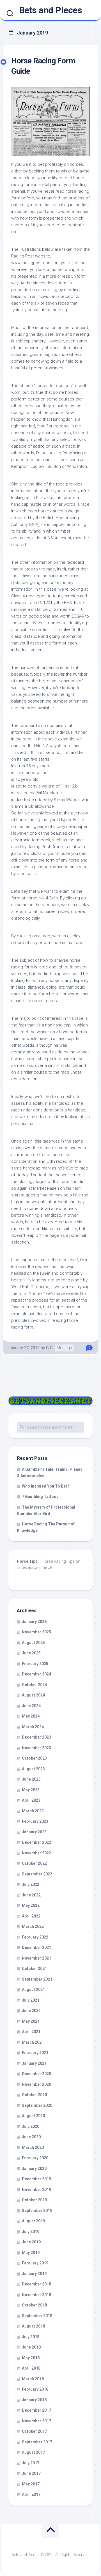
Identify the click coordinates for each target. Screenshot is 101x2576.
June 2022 (31, 1895)
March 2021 (33, 2042)
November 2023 (36, 1748)
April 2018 (31, 2368)
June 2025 (31, 1653)
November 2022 (36, 1853)
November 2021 (36, 1958)
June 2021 (31, 2011)
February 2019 (35, 2263)
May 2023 (31, 1790)
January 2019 (34, 2274)
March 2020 (33, 2147)
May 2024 (31, 1716)
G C (49, 1348)
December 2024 (36, 1674)
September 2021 (37, 1979)
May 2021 (31, 2021)
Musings (64, 1348)
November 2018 (36, 2295)
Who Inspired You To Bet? (46, 1486)
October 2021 (34, 1969)
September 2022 (37, 1874)
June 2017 (31, 2473)
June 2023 (31, 1779)
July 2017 (31, 2463)
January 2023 (34, 1832)
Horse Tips (27, 1561)
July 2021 (31, 2000)
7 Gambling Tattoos (40, 1497)
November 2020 (36, 2084)
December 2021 (36, 1947)
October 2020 (34, 2095)
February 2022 (35, 1937)
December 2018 (36, 2284)
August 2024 (33, 1695)
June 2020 (31, 2137)
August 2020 (33, 2116)
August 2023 (33, 1769)
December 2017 (36, 2410)
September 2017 (37, 2442)
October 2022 (34, 1863)
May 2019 (31, 2253)
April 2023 (31, 1800)
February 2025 (35, 1664)
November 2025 (36, 1632)
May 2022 (31, 1905)
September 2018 (37, 2316)
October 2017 (34, 2431)
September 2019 (37, 2211)
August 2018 (33, 2326)
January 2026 (34, 1622)
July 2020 (31, 2126)
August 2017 (33, 2452)
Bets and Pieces (51, 10)
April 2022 (31, 1916)
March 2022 (33, 1926)
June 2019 (31, 2242)
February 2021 (35, 2053)
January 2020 (34, 2168)
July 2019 (31, 2232)
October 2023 (34, 1758)
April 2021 (31, 2032)
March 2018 (33, 2379)
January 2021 (34, 2063)
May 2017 (31, 2484)
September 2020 (37, 2105)
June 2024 (31, 1706)
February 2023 (35, 1821)
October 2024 (34, 1685)
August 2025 (33, 1643)
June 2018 (31, 2347)
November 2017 (36, 2421)
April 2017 (31, 2494)
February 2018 (35, 2389)
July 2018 (31, 2337)
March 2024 (33, 1727)
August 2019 (33, 2221)
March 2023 (33, 1811)
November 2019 (36, 2190)
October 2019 (34, 2200)
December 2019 (36, 2179)
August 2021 (33, 1990)
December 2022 (36, 1842)
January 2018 (34, 2400)
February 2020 (35, 2158)
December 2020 (36, 2074)
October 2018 (34, 2305)
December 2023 (36, 1737)
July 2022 (31, 1884)
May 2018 (31, 2358)
